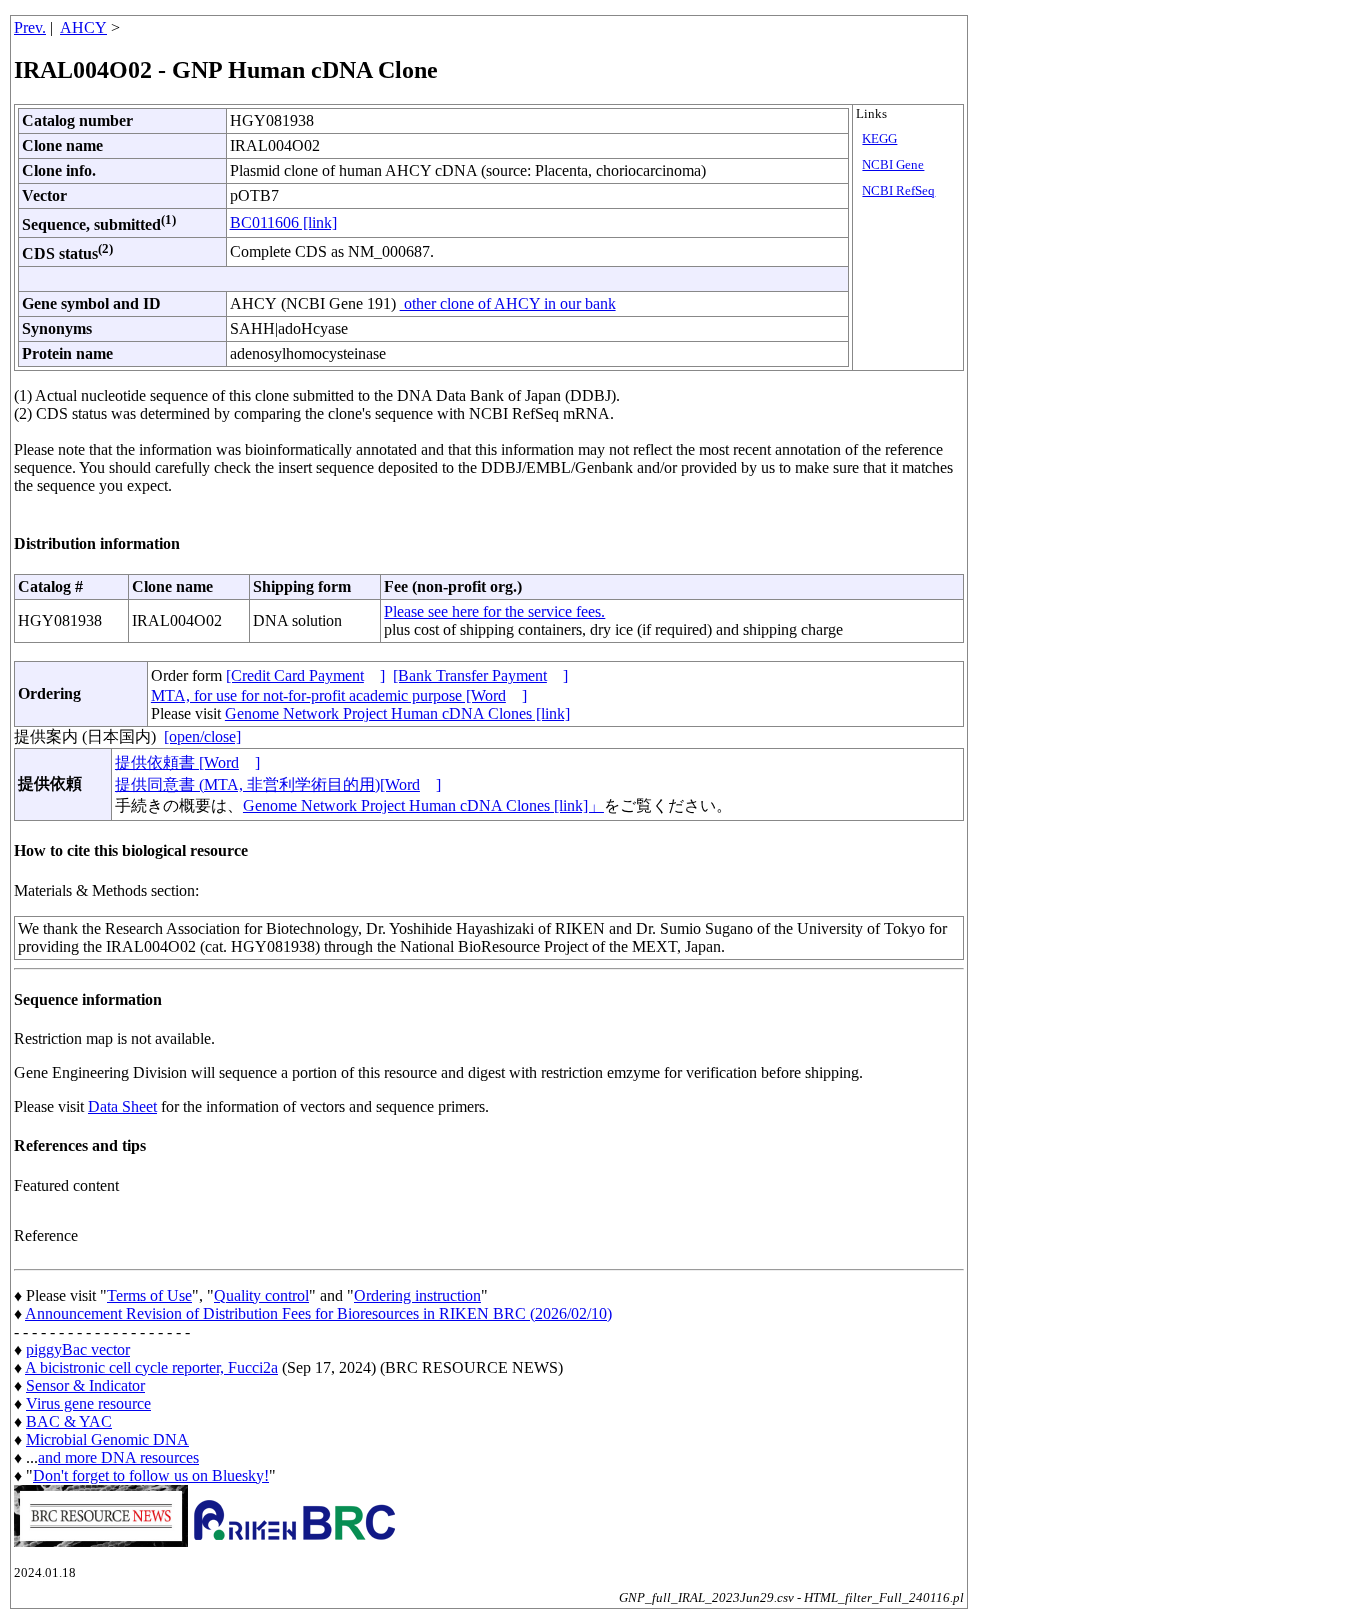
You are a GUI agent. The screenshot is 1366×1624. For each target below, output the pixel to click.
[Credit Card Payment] (305, 675)
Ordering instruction (417, 1295)
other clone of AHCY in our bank (508, 303)
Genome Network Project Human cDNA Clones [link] (397, 713)
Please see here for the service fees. (494, 611)
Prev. (30, 27)
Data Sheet (122, 1106)
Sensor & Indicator (85, 1385)
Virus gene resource (88, 1403)
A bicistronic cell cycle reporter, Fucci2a (151, 1367)
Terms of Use (149, 1295)
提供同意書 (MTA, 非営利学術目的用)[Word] (278, 784)
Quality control (261, 1295)
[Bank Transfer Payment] (480, 675)
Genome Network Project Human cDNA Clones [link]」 (423, 805)
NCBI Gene (893, 165)
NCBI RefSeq (898, 191)
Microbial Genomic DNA (107, 1439)
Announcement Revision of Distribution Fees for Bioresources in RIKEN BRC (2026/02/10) (318, 1313)
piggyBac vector (78, 1349)
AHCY (83, 27)
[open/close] (202, 736)
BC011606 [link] (283, 222)
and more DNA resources (118, 1457)
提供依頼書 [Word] (187, 762)
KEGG (879, 139)
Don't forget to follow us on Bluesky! (151, 1475)
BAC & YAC (69, 1421)
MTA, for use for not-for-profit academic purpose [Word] (339, 695)
